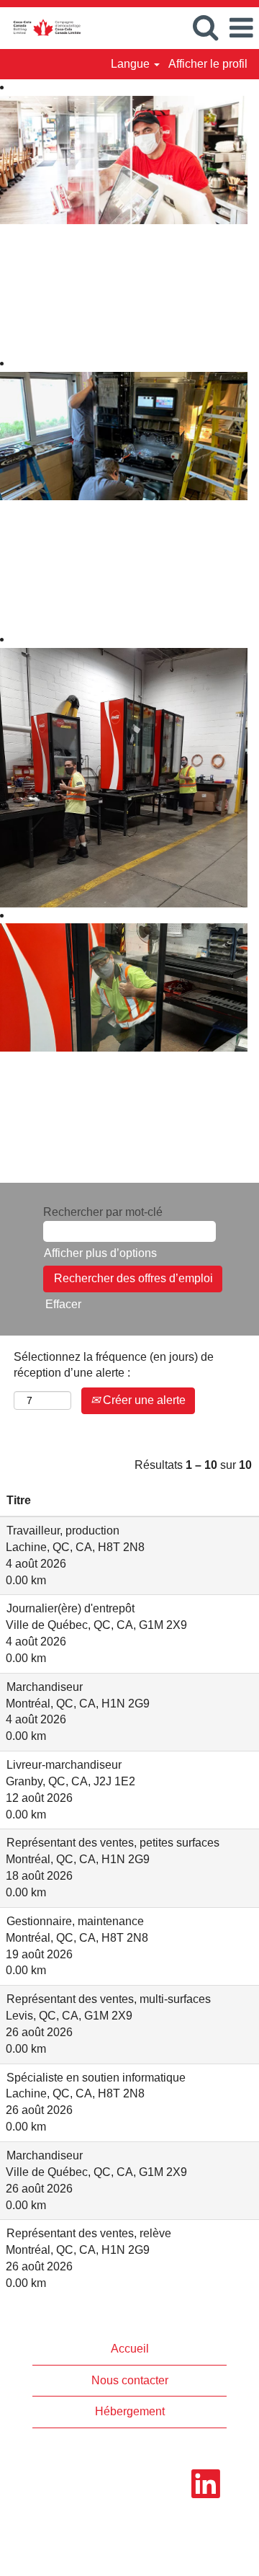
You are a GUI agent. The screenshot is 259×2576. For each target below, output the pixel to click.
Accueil (130, 2349)
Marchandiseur (45, 1687)
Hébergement (130, 2411)
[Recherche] (205, 27)
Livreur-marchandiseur (64, 1765)
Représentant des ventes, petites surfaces (113, 1843)
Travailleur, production (63, 1531)
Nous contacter (130, 2380)
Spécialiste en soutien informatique (96, 2078)
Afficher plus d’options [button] (100, 1253)
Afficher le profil (208, 64)
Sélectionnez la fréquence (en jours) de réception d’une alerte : (114, 1365)
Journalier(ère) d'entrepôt (71, 1608)
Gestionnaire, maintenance (75, 1921)
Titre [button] (19, 1500)
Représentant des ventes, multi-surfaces (109, 1999)
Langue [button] (132, 64)
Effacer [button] (63, 1304)
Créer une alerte (143, 1400)
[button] (241, 28)
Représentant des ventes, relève (89, 2233)
